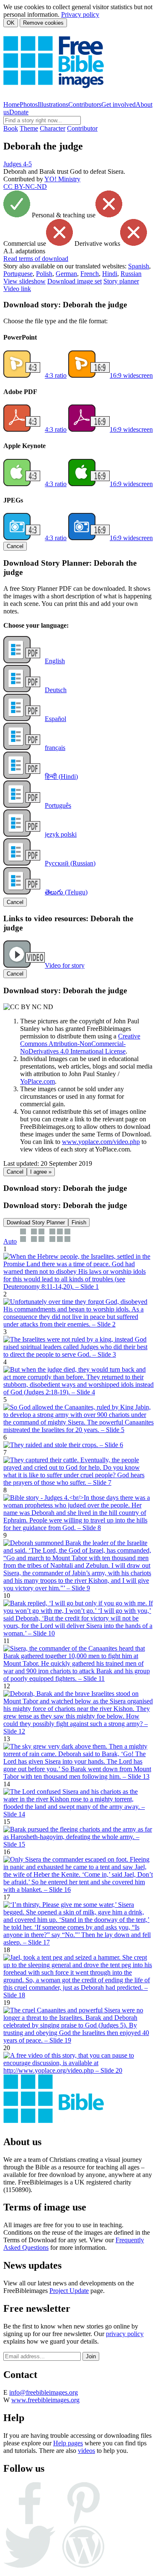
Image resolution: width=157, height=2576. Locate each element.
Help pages (68, 2443)
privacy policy (125, 2334)
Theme (29, 128)
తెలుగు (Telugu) (66, 892)
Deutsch (56, 690)
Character (53, 128)
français (55, 748)
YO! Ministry (62, 179)
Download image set (75, 281)
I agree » (41, 1172)
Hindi (110, 274)
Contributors (85, 104)
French (90, 274)
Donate (19, 112)
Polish (44, 274)
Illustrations (53, 104)
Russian (131, 274)
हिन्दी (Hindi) (61, 777)
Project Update (69, 2291)
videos (86, 2451)
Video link (17, 289)
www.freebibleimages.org (45, 2400)
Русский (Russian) (70, 863)
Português (58, 805)
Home (12, 104)
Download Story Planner (36, 1222)
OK (11, 23)
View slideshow (24, 281)
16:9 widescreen (131, 375)
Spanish (139, 266)
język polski (61, 834)
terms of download (36, 259)
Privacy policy (80, 14)
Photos (29, 104)
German (66, 274)
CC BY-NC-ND (25, 187)
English (55, 661)
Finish (79, 1222)
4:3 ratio (56, 375)
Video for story (65, 965)
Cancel (15, 546)
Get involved (118, 104)
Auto (10, 1241)
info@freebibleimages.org (44, 2392)
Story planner (121, 281)
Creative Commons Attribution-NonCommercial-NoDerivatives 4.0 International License (80, 1044)
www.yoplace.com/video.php (101, 1142)
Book (11, 128)
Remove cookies (43, 23)
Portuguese (18, 274)
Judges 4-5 (18, 164)
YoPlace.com (37, 1081)
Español (55, 719)
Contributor (82, 128)
